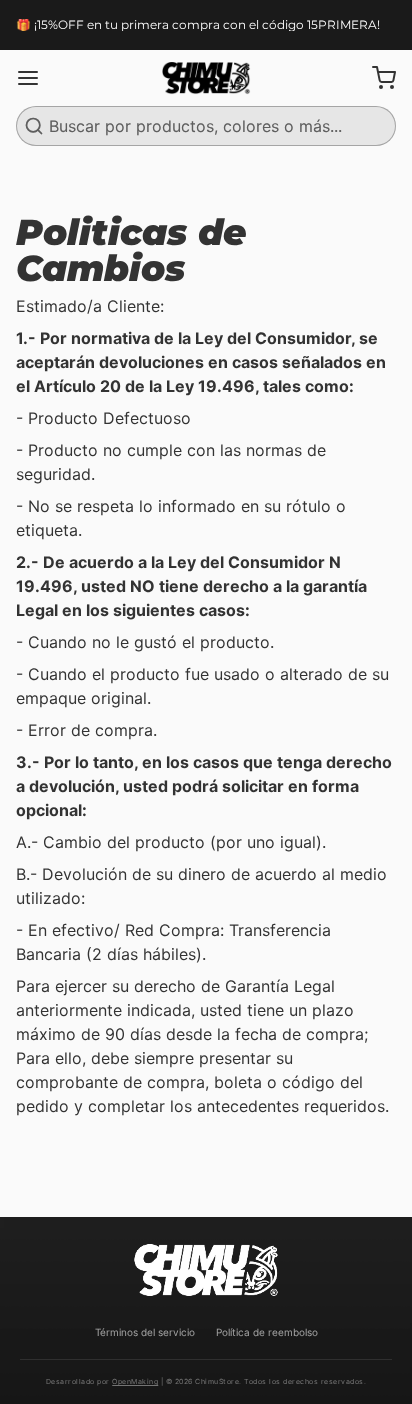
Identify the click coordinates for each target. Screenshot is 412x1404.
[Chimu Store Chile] (205, 78)
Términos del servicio (145, 1332)
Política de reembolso (267, 1332)
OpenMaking (135, 1381)
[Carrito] (376, 78)
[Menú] (36, 78)
